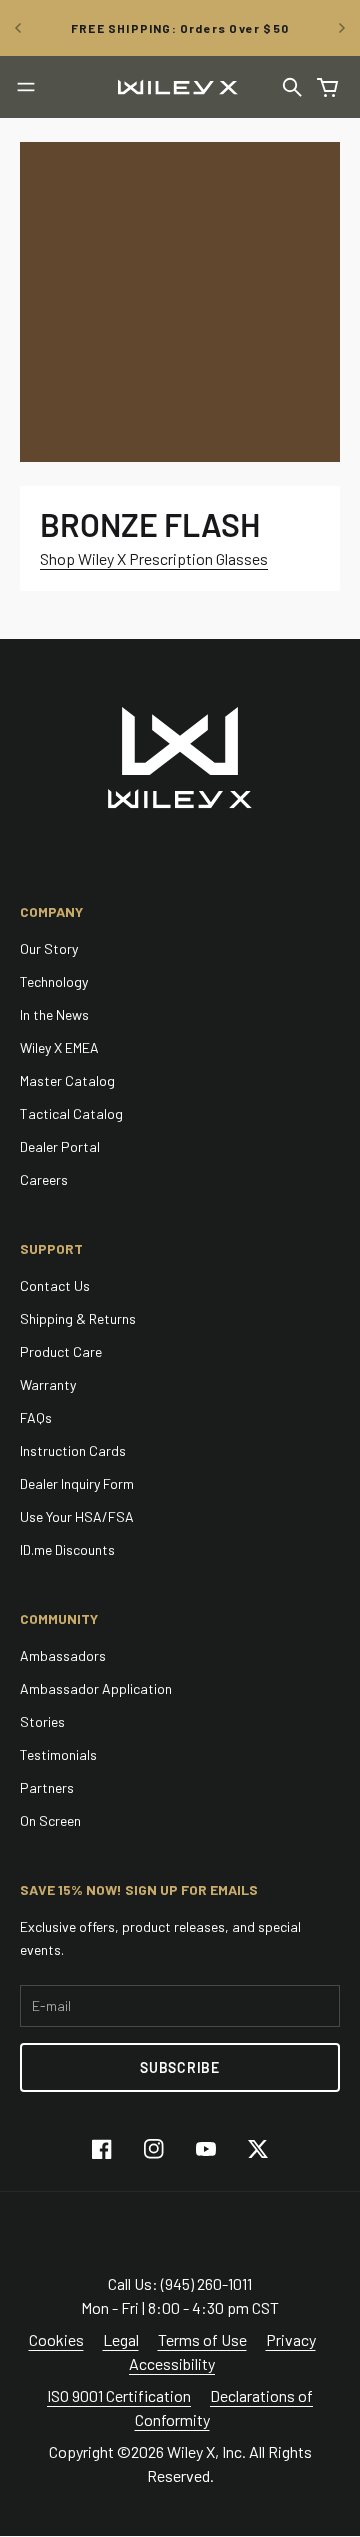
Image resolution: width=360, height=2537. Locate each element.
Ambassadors (63, 1655)
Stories (42, 1721)
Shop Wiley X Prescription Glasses (154, 558)
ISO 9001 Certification (119, 2395)
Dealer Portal (60, 1146)
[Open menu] (26, 87)
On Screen (50, 1820)
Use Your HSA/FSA (77, 1516)
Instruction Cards (73, 1450)
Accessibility (172, 2363)
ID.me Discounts (67, 1549)
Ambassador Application (96, 1688)
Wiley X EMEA (59, 1047)
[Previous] (18, 28)
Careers (44, 1179)
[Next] (342, 28)
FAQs (36, 1417)
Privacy (291, 2339)
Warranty (48, 1384)
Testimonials (58, 1754)
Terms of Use (202, 2339)
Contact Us (55, 1285)
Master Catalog (67, 1080)
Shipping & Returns (78, 1318)
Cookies (56, 2339)
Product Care (61, 1351)
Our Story (49, 948)
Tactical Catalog (71, 1113)
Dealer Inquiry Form (77, 1483)
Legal (121, 2339)
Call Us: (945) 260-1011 (180, 2283)
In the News (54, 1014)
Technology (54, 981)
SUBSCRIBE (179, 2067)
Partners (47, 1787)
